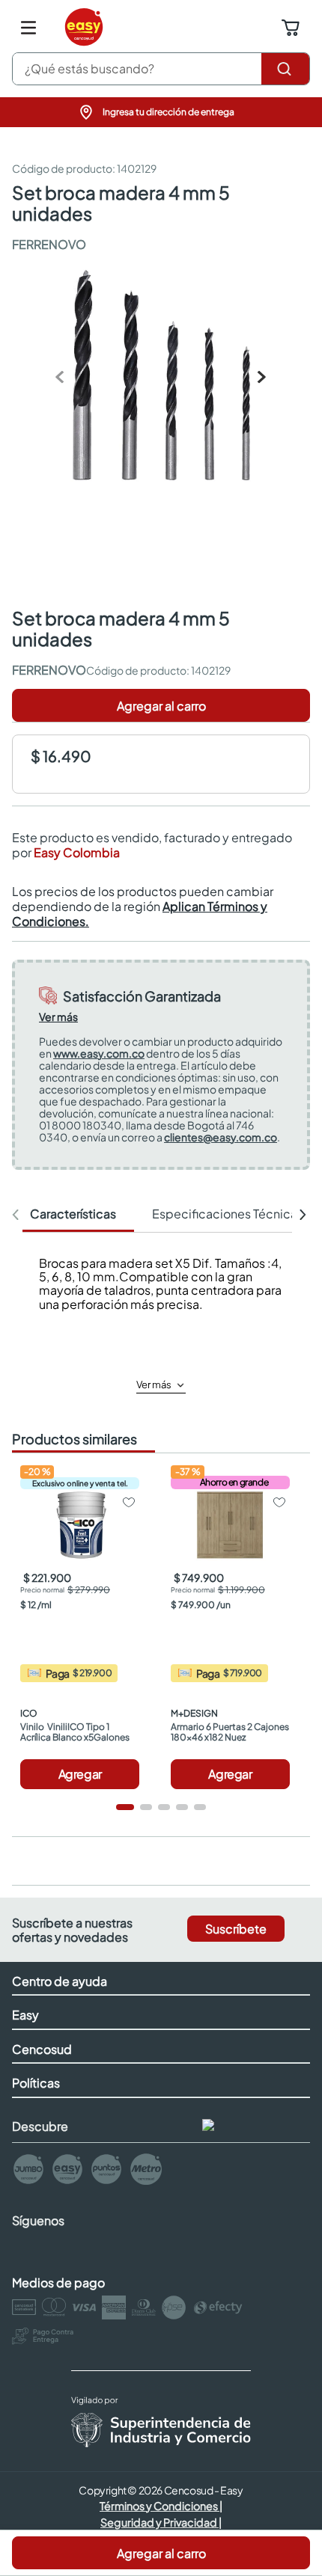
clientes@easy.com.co (221, 1137)
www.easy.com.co (99, 1053)
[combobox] (161, 69)
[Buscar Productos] (285, 69)
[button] (161, 112)
